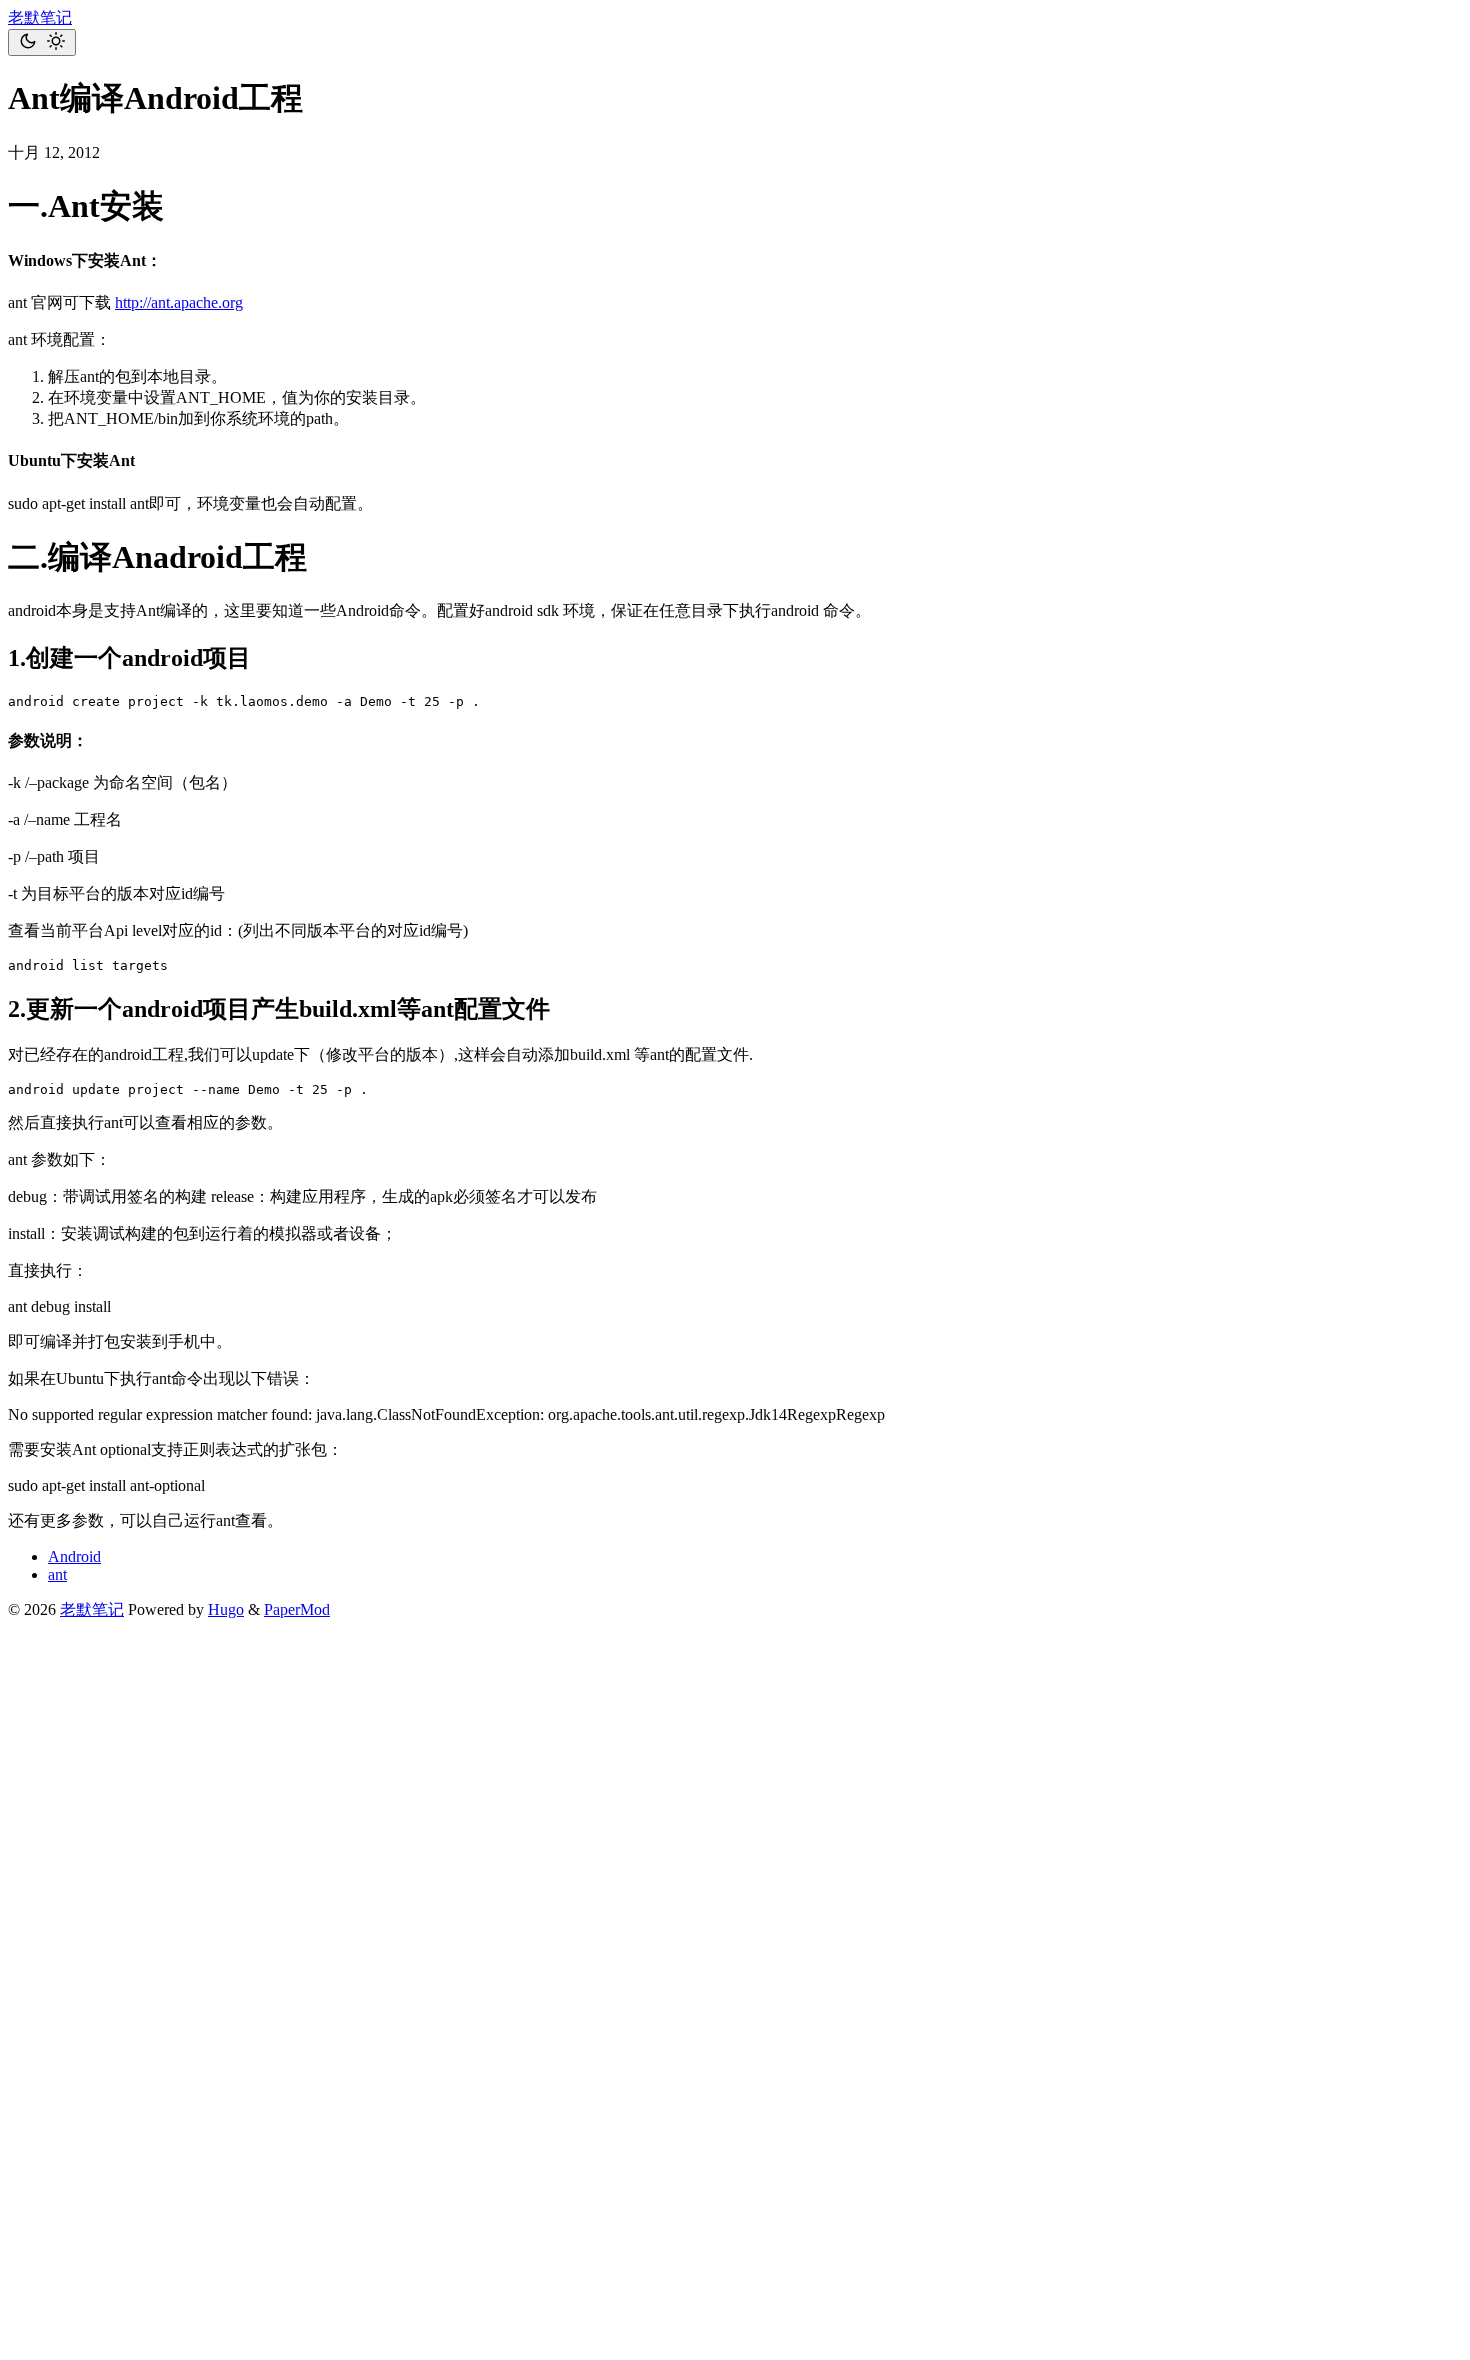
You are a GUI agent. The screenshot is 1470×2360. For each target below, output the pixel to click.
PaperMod (297, 1609)
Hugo (226, 1609)
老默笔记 (40, 17)
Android (74, 1556)
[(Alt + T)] (42, 42)
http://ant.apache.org (179, 302)
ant (57, 1574)
